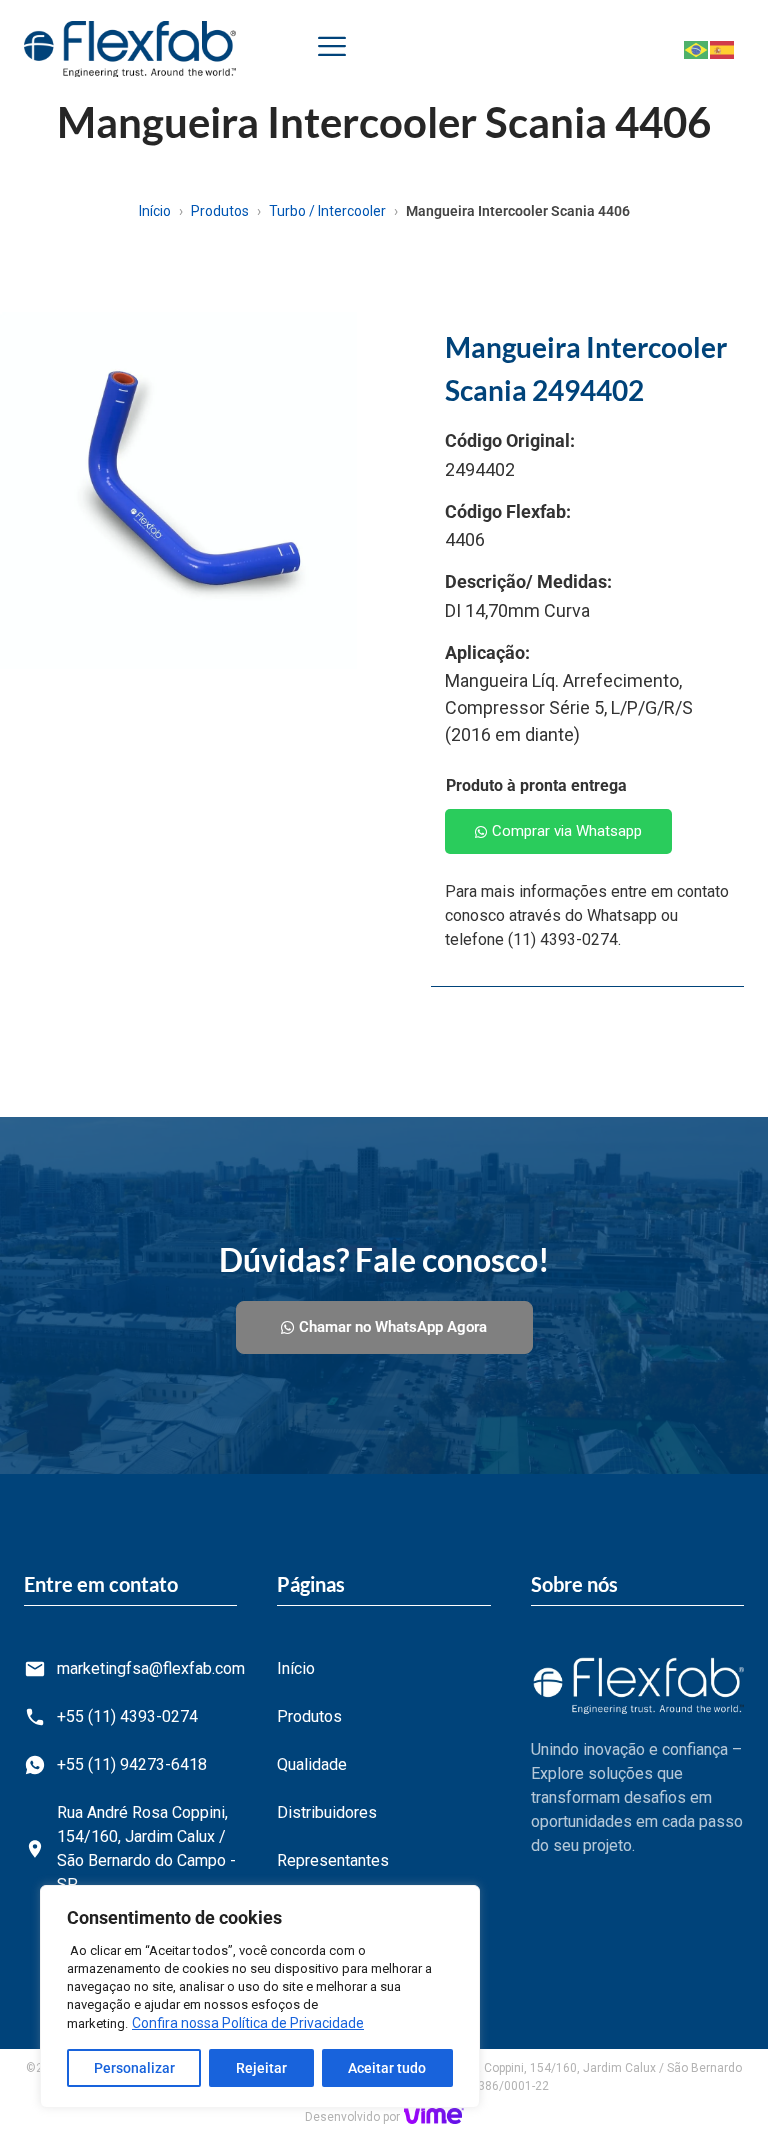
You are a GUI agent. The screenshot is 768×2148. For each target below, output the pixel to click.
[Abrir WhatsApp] (718, 2097)
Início (155, 211)
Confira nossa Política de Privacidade (248, 2023)
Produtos (220, 211)
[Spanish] (723, 48)
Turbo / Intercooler (327, 211)
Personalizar (134, 2068)
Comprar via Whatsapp (567, 831)
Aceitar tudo (387, 2068)
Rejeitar (261, 2068)
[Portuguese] (697, 48)
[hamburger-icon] (331, 49)
